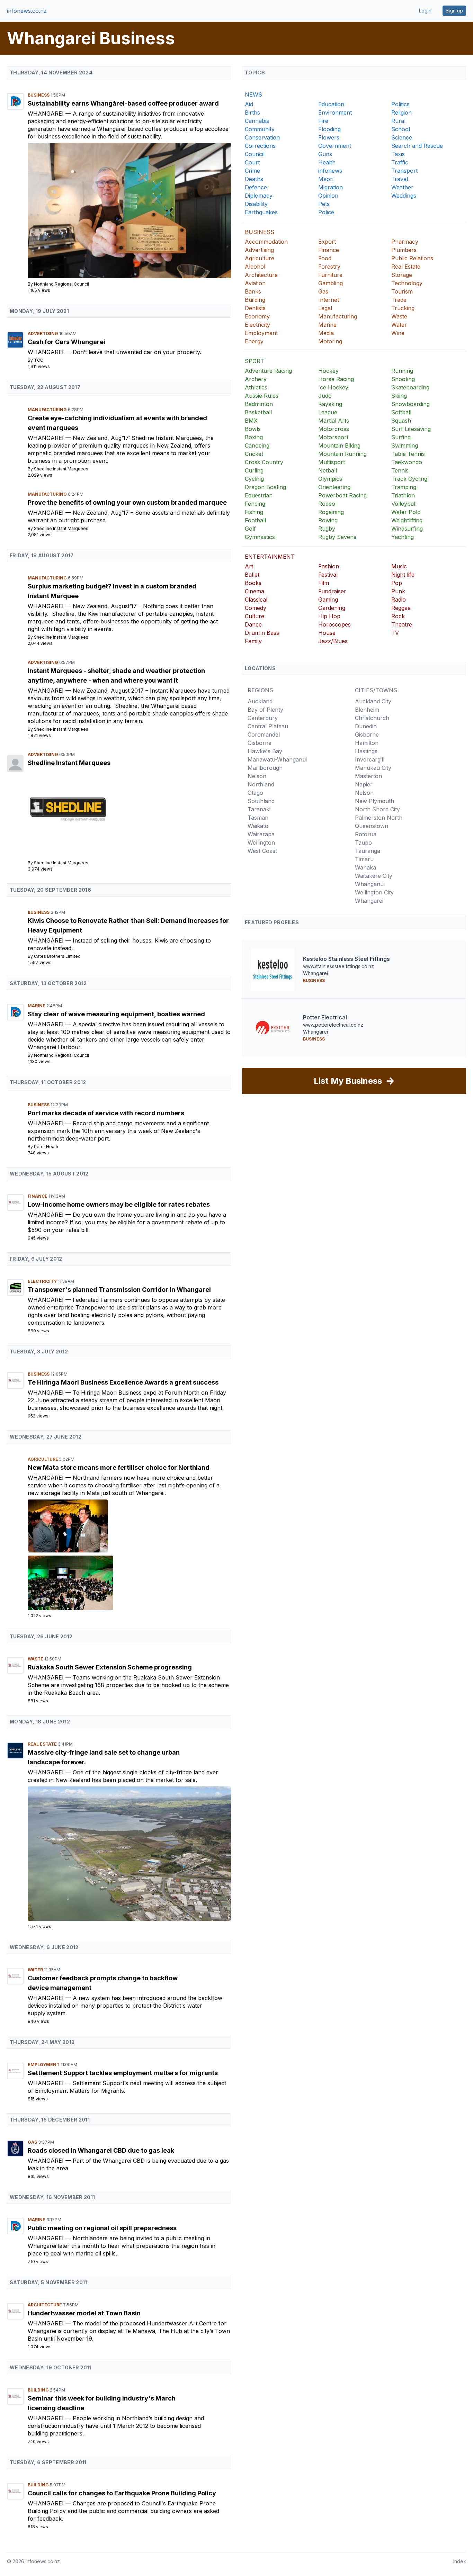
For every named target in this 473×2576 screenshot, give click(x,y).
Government (335, 146)
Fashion (329, 566)
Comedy (256, 608)
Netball (328, 470)
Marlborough (265, 768)
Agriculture (43, 1459)
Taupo (363, 843)
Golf (250, 529)
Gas (33, 2142)
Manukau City (373, 768)
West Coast (262, 851)
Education (331, 104)
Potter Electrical (325, 1017)
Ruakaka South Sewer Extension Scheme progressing (110, 1667)
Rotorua (366, 834)
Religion (401, 112)
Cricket (254, 454)
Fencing (255, 504)
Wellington (261, 843)
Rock (398, 616)
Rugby (327, 529)
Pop (397, 583)
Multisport (332, 462)
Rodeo (327, 504)
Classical (256, 600)
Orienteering (334, 487)
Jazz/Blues (333, 641)
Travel (400, 179)
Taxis (398, 154)
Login (425, 11)
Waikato (258, 826)
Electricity (43, 1281)
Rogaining (331, 512)
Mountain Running (342, 454)
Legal (325, 308)
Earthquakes (261, 212)
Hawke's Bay (265, 751)
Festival (328, 575)
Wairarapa (261, 834)
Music (399, 566)
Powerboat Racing (342, 495)
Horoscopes (334, 624)
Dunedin (366, 726)
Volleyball (404, 504)
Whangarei (47, 114)
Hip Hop (329, 616)
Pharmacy (405, 242)
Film (324, 583)
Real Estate (43, 1744)
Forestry (329, 267)
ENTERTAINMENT (270, 557)
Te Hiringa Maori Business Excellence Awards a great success (123, 1382)
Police (326, 212)
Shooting (403, 379)
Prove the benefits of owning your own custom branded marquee (127, 502)
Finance (38, 1196)
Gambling (331, 283)
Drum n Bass (262, 633)
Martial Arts (334, 421)
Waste (36, 1659)
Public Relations (412, 258)
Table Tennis (408, 454)
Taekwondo (407, 462)
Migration (331, 187)
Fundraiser (332, 591)
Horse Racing (336, 379)
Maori (326, 179)
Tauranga (368, 851)
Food (325, 258)
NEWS (253, 94)
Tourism (402, 291)
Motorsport (333, 437)
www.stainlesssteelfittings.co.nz (338, 966)
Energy (254, 341)
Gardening (332, 608)
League (328, 412)
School (401, 129)
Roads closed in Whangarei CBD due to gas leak (101, 2150)
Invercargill (370, 759)
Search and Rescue (417, 146)
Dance (253, 624)
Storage (402, 275)
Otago (255, 793)
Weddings (404, 196)
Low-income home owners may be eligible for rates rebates (119, 1204)
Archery (256, 379)
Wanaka (365, 867)
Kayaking (330, 404)
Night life (403, 575)
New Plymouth (374, 801)
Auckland (260, 701)
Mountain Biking (339, 445)
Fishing (254, 512)
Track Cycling (409, 479)
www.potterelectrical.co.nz (333, 1025)
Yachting (403, 537)
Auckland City (373, 701)
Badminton (259, 404)
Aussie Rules (262, 396)
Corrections (260, 146)
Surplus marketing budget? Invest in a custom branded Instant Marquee (112, 591)
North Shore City (377, 809)
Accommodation (266, 242)
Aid (249, 104)
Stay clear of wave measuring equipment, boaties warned (116, 1014)
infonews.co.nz (27, 11)
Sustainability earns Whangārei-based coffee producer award (123, 103)
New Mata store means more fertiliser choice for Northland (119, 1467)
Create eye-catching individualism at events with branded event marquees (117, 423)
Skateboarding (410, 387)
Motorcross (334, 429)
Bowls (253, 429)
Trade (399, 300)
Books (253, 583)
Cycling (254, 479)
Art (249, 566)
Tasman (258, 818)
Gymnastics (260, 537)
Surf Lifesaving (411, 429)
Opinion (328, 196)
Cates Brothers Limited (57, 956)
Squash (401, 421)
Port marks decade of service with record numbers (106, 1113)
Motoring (330, 341)
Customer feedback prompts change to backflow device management (103, 1983)
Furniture (330, 275)
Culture (255, 616)
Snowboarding (410, 404)
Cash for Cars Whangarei (66, 342)
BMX (251, 421)
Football (255, 520)
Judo (325, 396)
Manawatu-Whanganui (277, 759)
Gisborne (260, 743)
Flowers (329, 137)
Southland (261, 801)
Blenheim (367, 710)
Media (326, 333)
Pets (324, 204)
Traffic (400, 162)
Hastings (366, 751)
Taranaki (259, 809)
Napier (364, 784)
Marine (37, 1006)
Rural (398, 121)
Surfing (401, 437)
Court (252, 162)
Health (327, 162)
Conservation (262, 137)
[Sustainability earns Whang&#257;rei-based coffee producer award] (129, 211)
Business (39, 95)
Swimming (405, 445)
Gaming (328, 600)
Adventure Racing (268, 371)
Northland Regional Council (61, 284)
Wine (398, 333)
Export (327, 242)
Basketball (258, 412)
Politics (400, 104)
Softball (401, 412)
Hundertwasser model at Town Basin (84, 2313)
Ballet (252, 575)
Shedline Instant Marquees (61, 469)
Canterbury (263, 718)
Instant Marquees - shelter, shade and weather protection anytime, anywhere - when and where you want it (116, 675)
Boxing (254, 437)
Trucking (403, 308)
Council (255, 154)
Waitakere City (374, 876)
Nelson (257, 776)
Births (252, 112)
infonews (330, 171)
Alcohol (255, 267)
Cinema (255, 591)
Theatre (402, 624)
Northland (261, 784)
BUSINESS (260, 232)
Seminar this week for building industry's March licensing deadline (102, 2403)
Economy (257, 316)
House (327, 633)
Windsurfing (407, 529)
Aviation (255, 283)
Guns (325, 154)
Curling (254, 470)
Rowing (328, 520)
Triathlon (403, 495)
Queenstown (372, 826)
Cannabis (257, 121)
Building (39, 2390)
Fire (323, 121)
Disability (256, 204)
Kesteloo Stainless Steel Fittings (346, 959)
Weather (402, 187)
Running (402, 371)
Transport (404, 171)
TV (395, 633)
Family (253, 641)
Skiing (399, 396)
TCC (39, 360)
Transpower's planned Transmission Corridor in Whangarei (119, 1290)
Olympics (330, 479)
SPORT (255, 361)
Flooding (329, 129)
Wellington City (374, 892)
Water (36, 1970)
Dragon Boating (265, 487)
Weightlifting (407, 520)
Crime (252, 171)
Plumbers (404, 250)
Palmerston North (379, 818)
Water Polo (406, 512)
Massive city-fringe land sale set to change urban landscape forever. (104, 1757)
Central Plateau (268, 726)
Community (260, 129)
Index (460, 2561)
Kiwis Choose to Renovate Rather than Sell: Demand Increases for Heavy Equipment (128, 925)
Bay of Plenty (265, 710)
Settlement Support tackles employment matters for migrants (123, 2073)
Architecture (45, 2305)
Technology (407, 283)
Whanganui (370, 884)
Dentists (255, 308)
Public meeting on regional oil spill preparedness (102, 2228)
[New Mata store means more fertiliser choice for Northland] (129, 1526)
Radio (399, 600)
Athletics (256, 387)
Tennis (400, 470)
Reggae (401, 608)
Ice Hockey (333, 387)
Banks (253, 291)
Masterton (368, 776)
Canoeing (257, 445)
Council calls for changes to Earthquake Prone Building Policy (122, 2493)
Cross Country (264, 462)
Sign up (454, 11)
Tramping (404, 487)
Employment (44, 2065)
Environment (335, 112)
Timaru (364, 859)
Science (402, 137)
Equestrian (259, 495)
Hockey (328, 371)
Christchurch (372, 718)
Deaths (254, 179)
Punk (398, 591)
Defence (256, 187)
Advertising (43, 334)
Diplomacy (259, 196)
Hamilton (367, 743)
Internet (329, 300)
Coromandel (264, 735)
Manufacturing (48, 410)
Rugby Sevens (337, 537)
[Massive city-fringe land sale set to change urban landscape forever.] (129, 1853)
